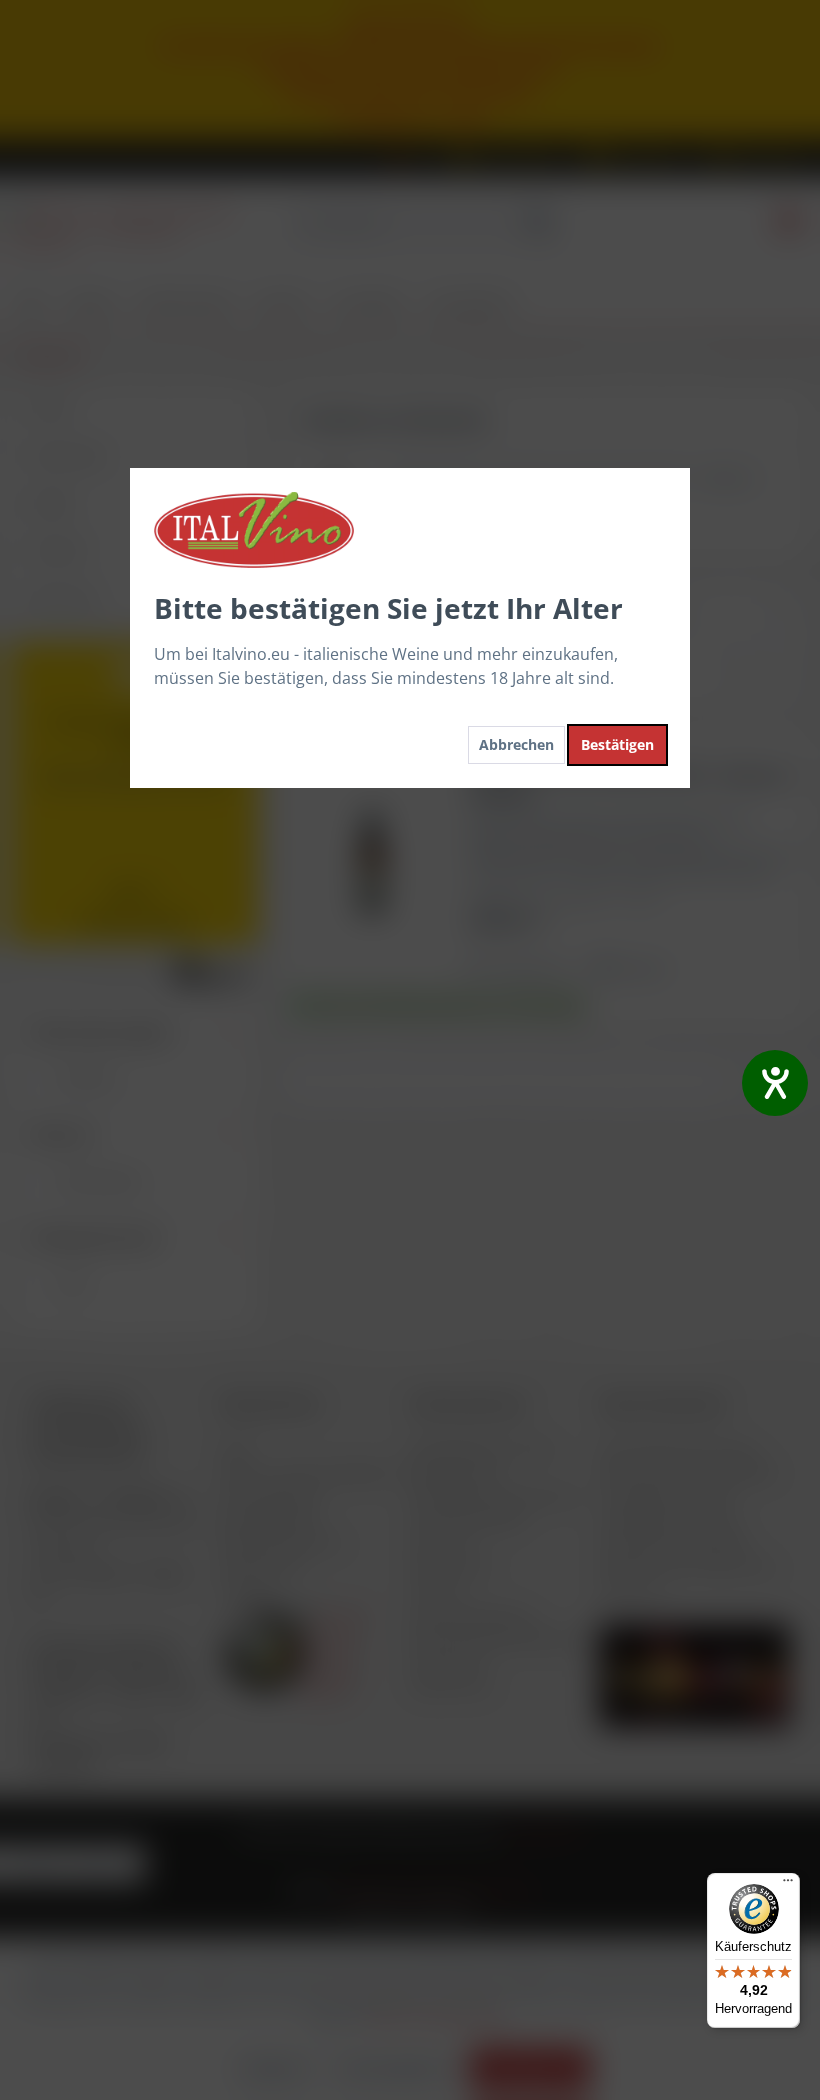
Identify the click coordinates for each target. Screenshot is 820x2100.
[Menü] (788, 1885)
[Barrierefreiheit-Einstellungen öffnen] (775, 1083)
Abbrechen (516, 744)
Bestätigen (617, 744)
